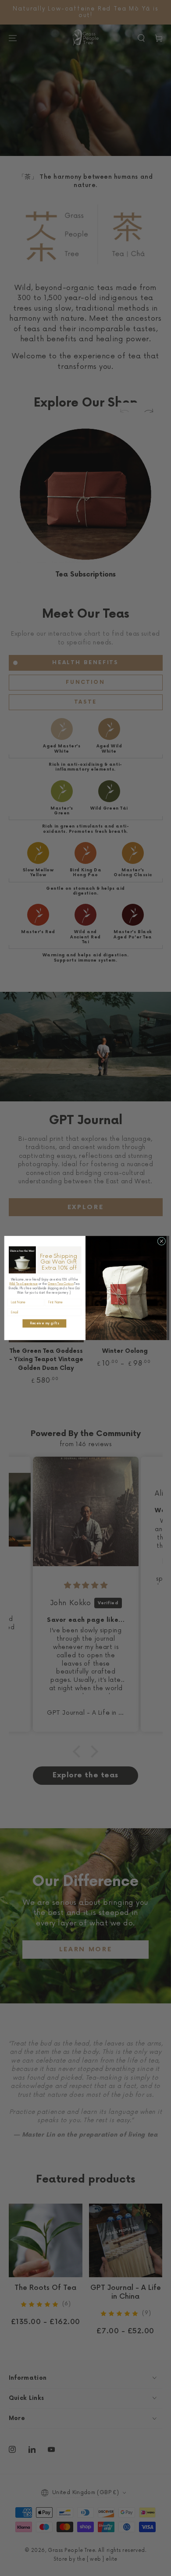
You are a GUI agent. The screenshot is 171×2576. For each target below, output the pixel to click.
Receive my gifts (45, 1323)
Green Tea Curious (61, 1284)
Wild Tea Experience (23, 1284)
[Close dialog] (162, 1241)
